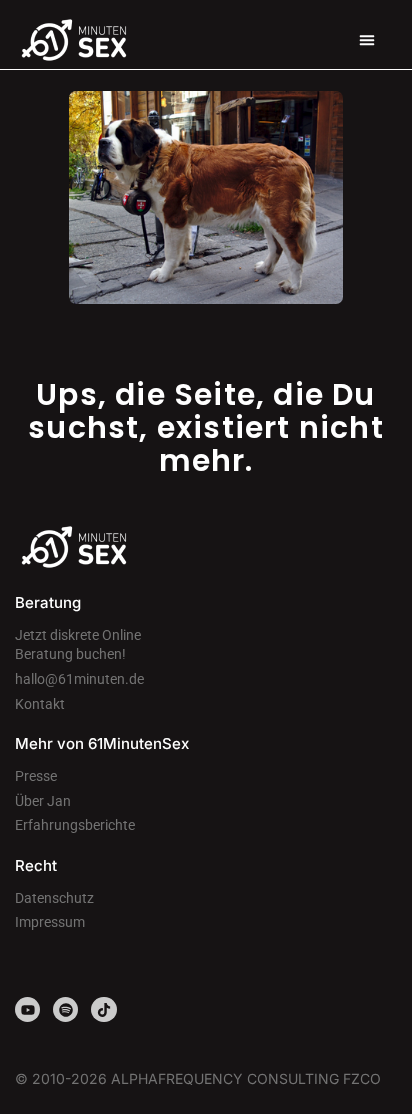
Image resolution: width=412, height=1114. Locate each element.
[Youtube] (27, 1009)
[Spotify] (65, 1009)
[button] (367, 40)
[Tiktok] (103, 1009)
